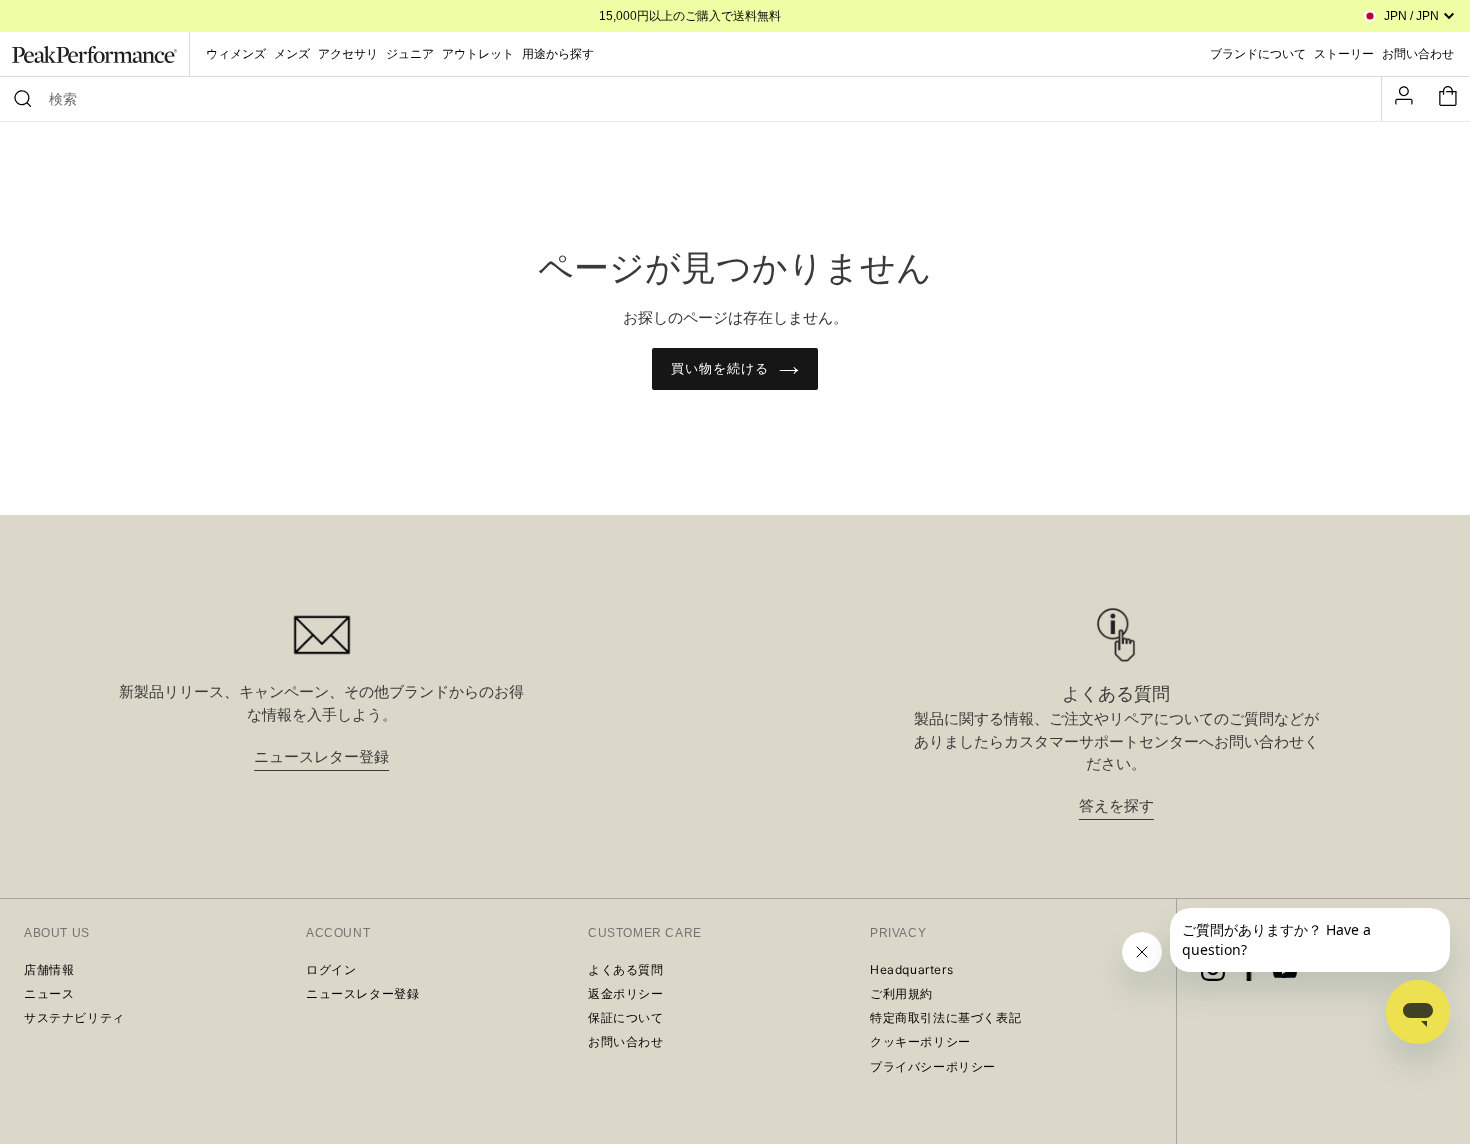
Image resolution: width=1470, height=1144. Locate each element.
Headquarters (911, 969)
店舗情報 (49, 969)
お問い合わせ (626, 1041)
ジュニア (410, 54)
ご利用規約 (901, 993)
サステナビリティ (74, 1017)
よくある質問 (626, 969)
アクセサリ (348, 54)
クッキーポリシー (920, 1041)
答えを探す (1116, 805)
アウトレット (478, 54)
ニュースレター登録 (321, 756)
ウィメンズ (236, 54)
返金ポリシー (626, 993)
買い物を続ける (720, 368)
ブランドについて (1258, 54)
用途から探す (558, 54)
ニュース (49, 993)
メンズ (292, 54)
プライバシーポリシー (933, 1066)
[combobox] (700, 99)
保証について (626, 1017)
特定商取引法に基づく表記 (945, 1017)
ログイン (331, 969)
